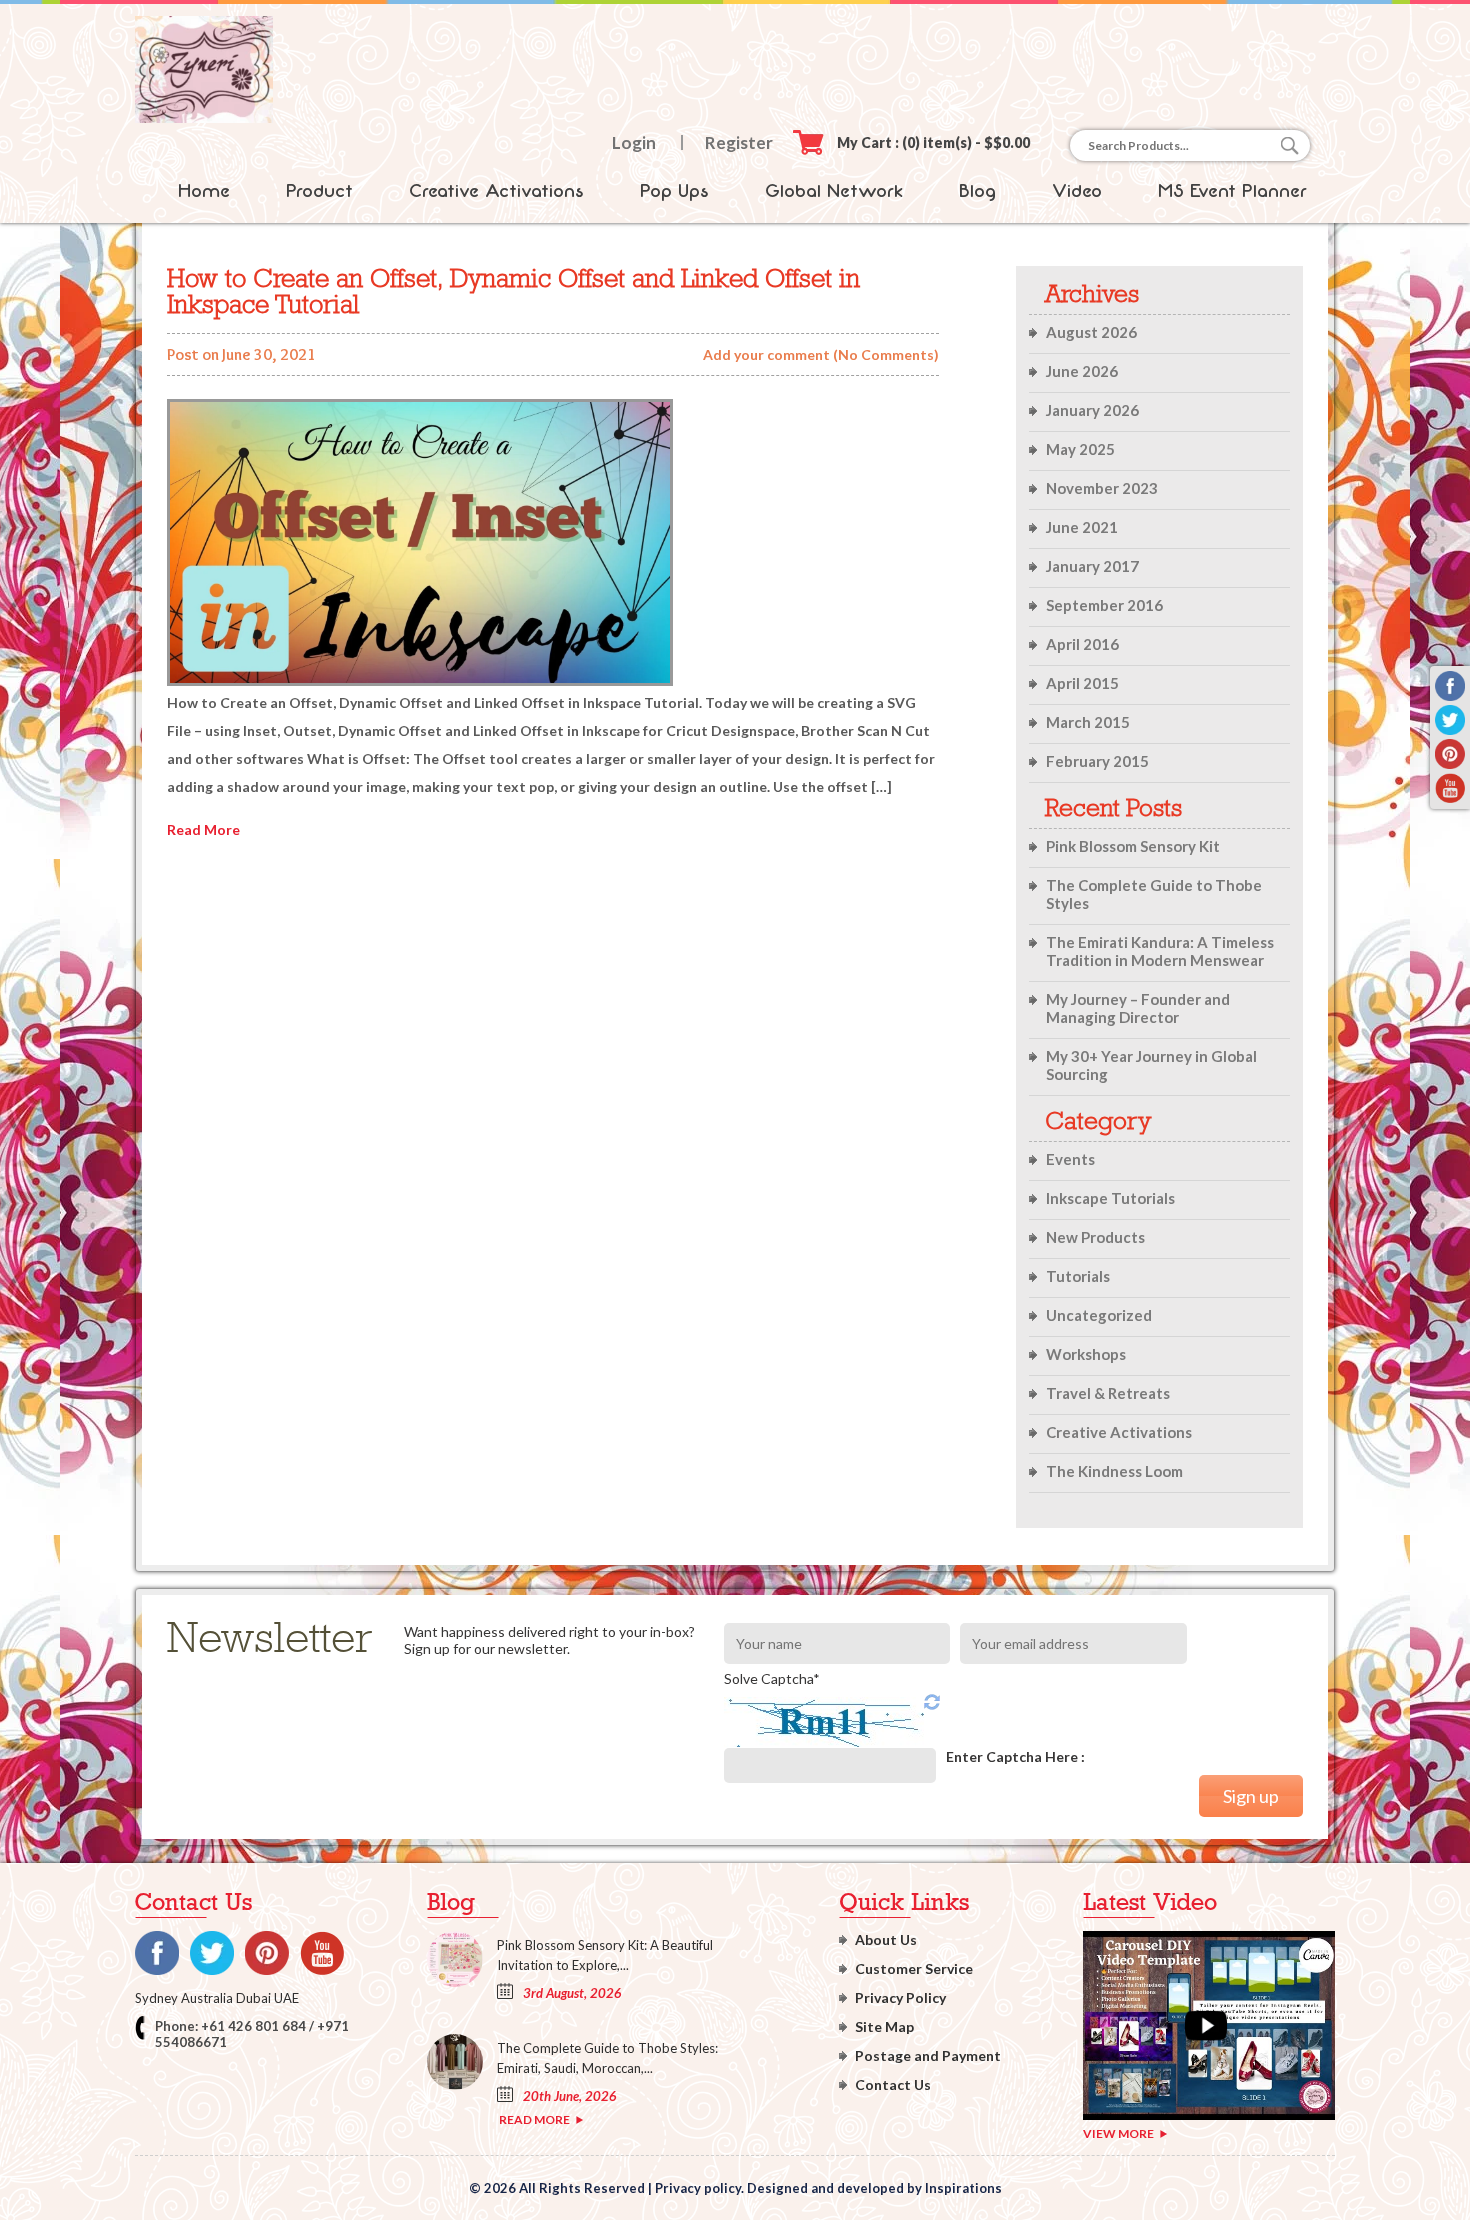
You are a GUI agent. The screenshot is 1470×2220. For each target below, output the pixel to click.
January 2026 (1092, 410)
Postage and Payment (928, 2055)
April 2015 (1082, 683)
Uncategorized (1099, 1315)
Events (1070, 1159)
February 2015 (1097, 761)
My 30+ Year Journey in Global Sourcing (1151, 1065)
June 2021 (1082, 527)
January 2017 (1092, 566)
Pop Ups (674, 191)
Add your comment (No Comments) (821, 354)
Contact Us (893, 2084)
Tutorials (1078, 1276)
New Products (1095, 1237)
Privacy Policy (900, 1997)
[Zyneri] (204, 117)
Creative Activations (496, 191)
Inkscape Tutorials (1110, 1198)
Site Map (884, 2026)
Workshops (1086, 1354)
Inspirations (963, 2188)
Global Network (834, 191)
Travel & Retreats (1108, 1393)
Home (204, 191)
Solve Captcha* (772, 1678)
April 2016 (1082, 644)
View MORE (1118, 2133)
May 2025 (1080, 449)
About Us (886, 1939)
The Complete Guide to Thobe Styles (1154, 894)
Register (739, 142)
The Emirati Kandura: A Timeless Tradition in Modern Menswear (1160, 951)
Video (1077, 191)
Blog (977, 191)
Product (319, 191)
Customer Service (914, 1968)
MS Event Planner (1232, 191)
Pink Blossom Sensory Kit (1133, 846)
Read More (203, 829)
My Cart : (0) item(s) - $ (933, 142)
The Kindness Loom (1114, 1471)
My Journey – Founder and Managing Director (1138, 1008)
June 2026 (1082, 371)
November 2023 (1102, 488)
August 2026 (1091, 332)
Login (634, 142)
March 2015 (1088, 722)
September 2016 (1104, 605)
